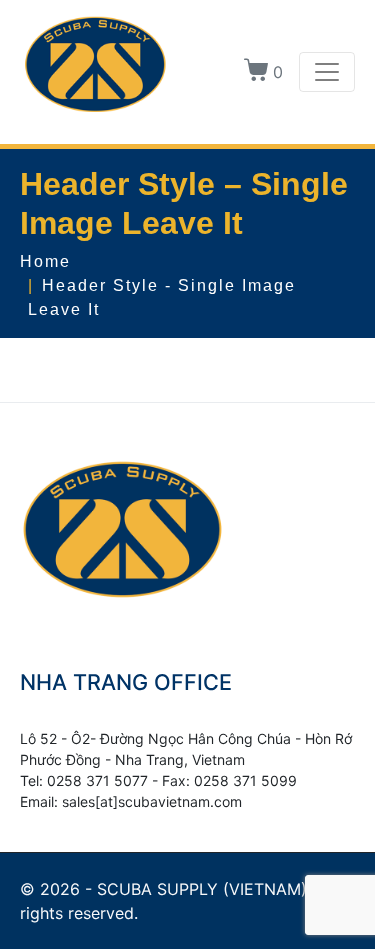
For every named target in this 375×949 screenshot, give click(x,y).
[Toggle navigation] (327, 72)
